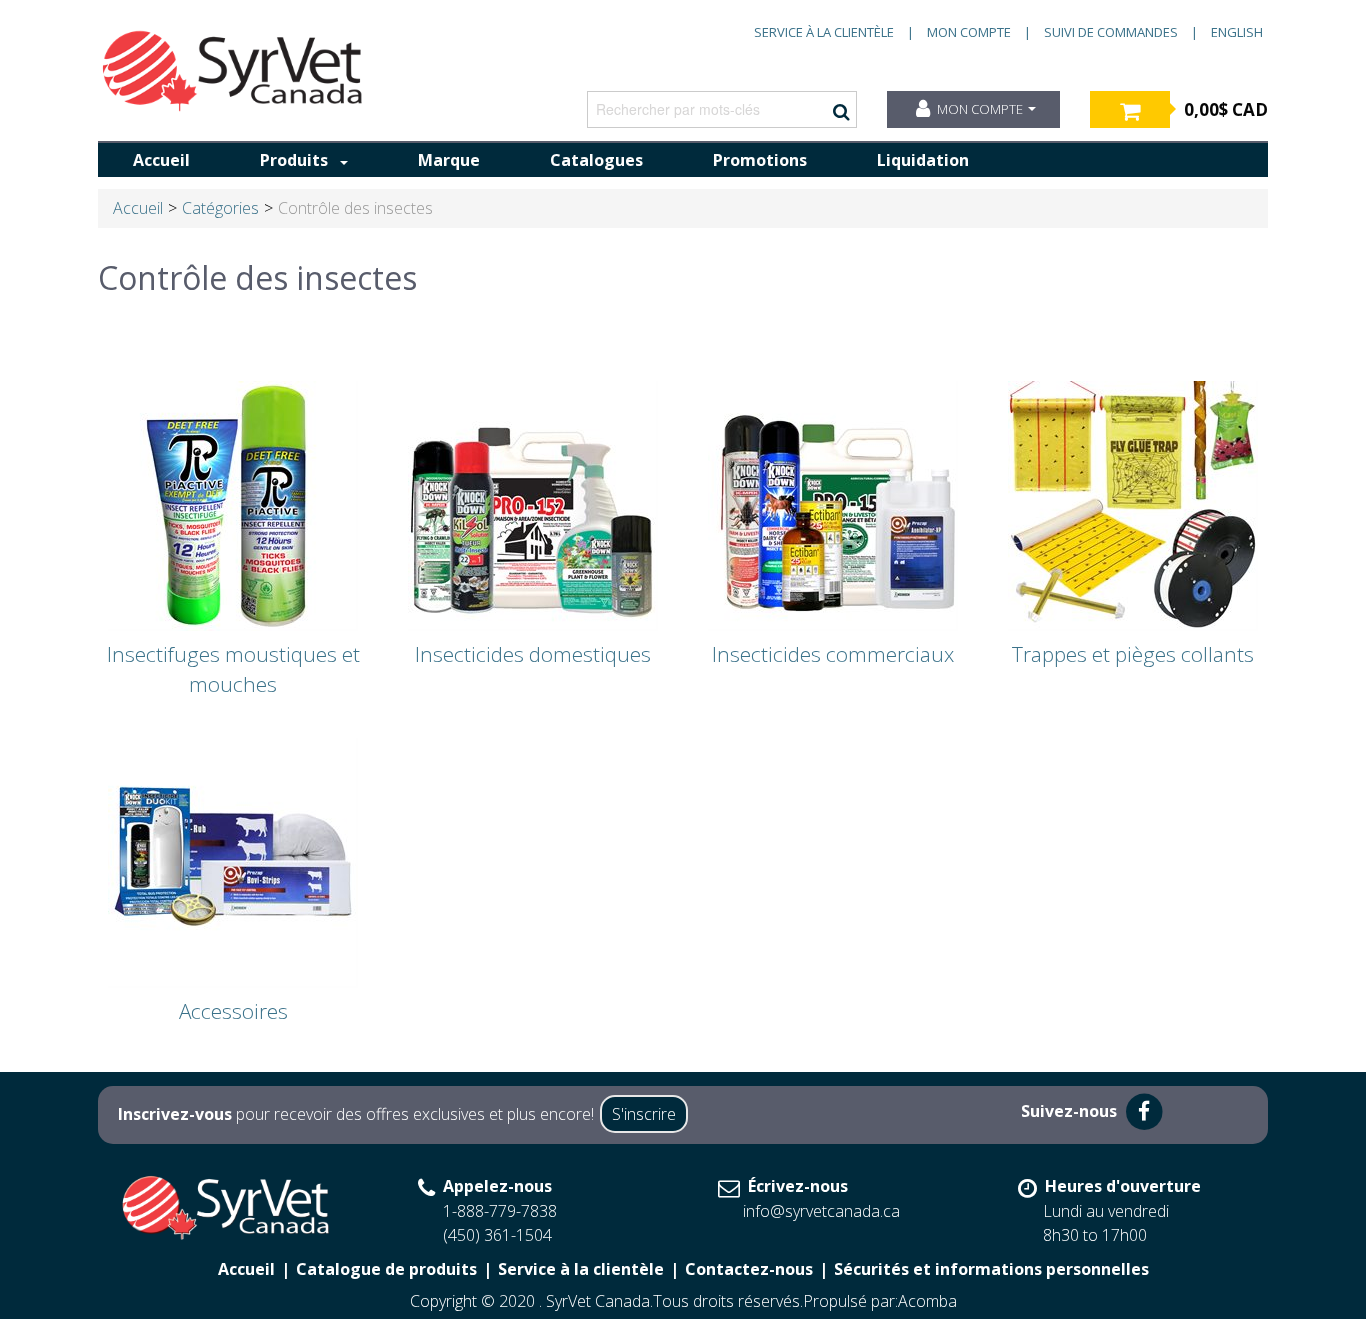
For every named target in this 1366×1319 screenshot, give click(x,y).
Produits (294, 160)
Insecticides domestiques (533, 654)
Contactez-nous (749, 1269)
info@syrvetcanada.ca (821, 1211)
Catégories (220, 208)
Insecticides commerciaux (833, 654)
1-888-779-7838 (500, 1211)
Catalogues (596, 160)
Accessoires (233, 1011)
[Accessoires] (233, 861)
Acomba (927, 1301)
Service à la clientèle (824, 32)
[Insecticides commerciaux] (833, 504)
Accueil (161, 160)
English (1237, 32)
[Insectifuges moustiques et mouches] (233, 504)
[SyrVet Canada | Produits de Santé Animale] (233, 71)
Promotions (760, 160)
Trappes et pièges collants (1133, 654)
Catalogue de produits (386, 1269)
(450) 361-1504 (497, 1235)
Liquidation (923, 160)
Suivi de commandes (1111, 32)
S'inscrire (644, 1114)
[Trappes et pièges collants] (1133, 504)
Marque (449, 160)
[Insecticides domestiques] (533, 504)
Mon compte (969, 32)
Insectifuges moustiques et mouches (233, 669)
